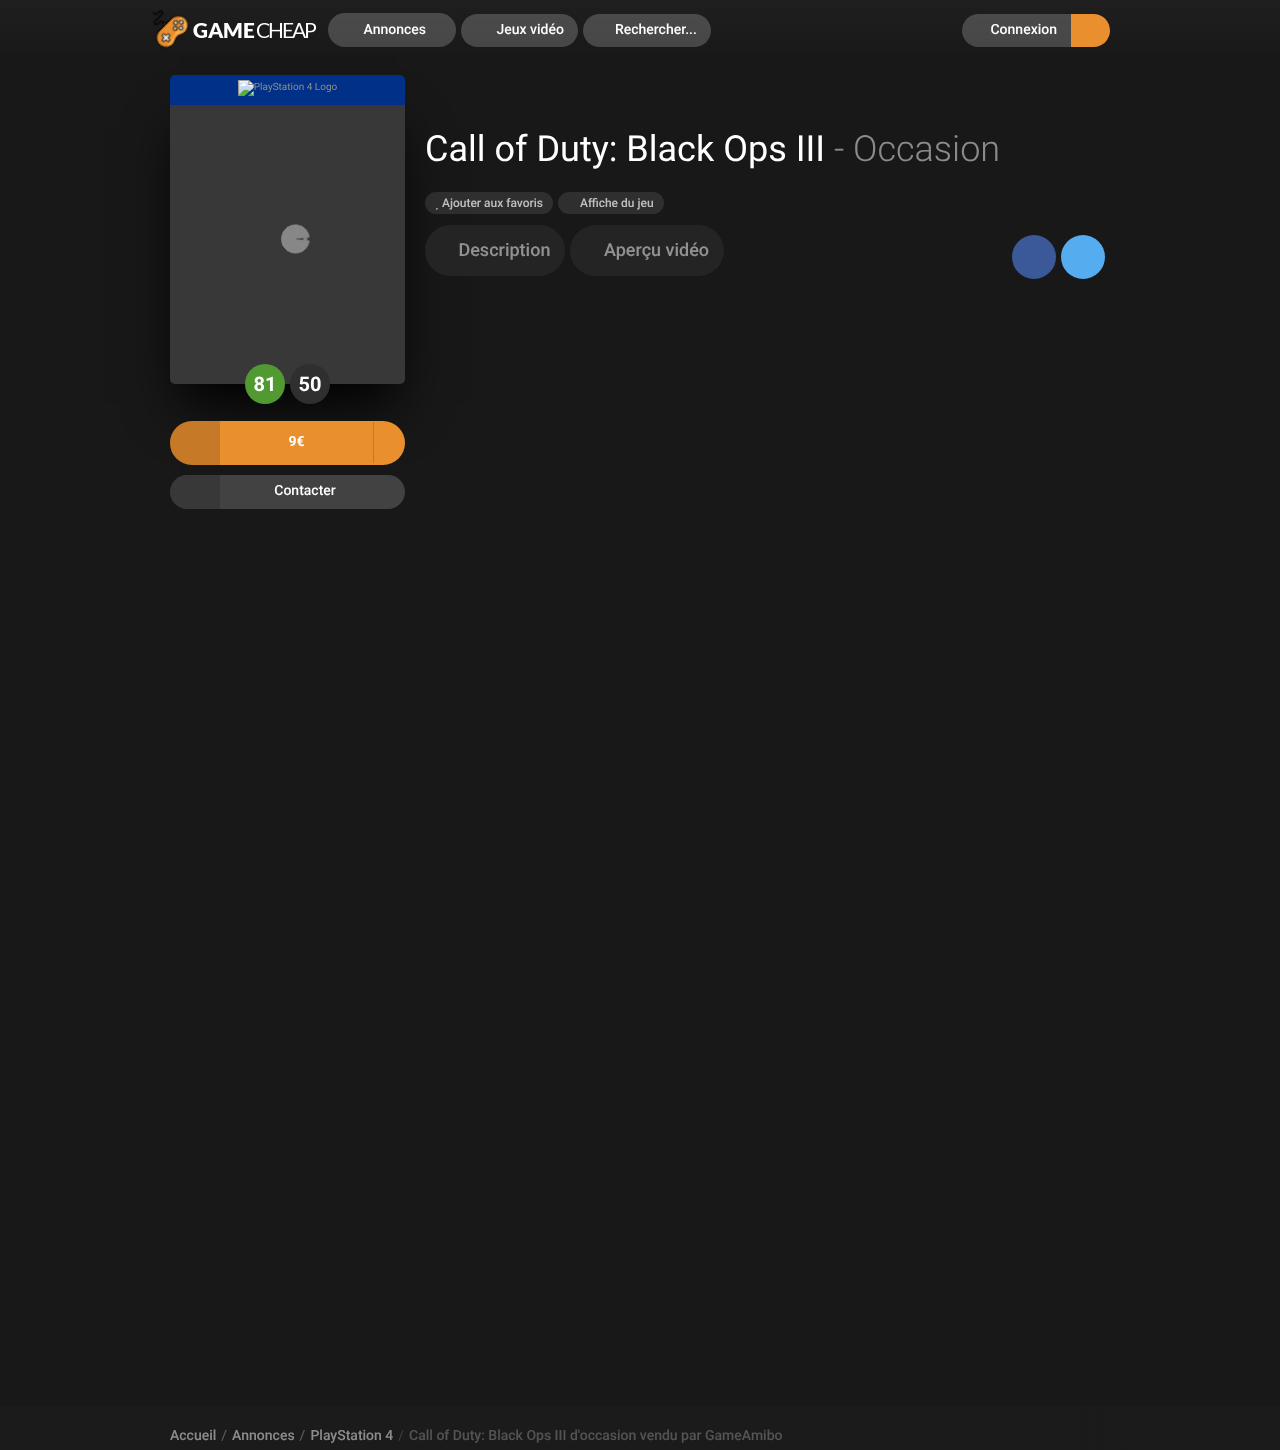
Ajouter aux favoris (491, 203)
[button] (647, 30)
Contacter (305, 491)
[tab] (495, 250)
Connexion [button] (1022, 30)
